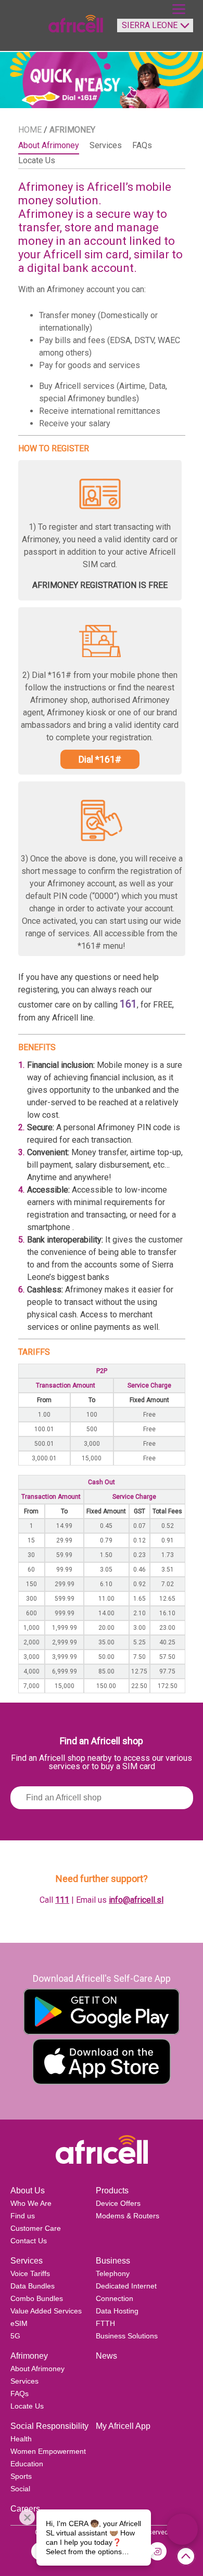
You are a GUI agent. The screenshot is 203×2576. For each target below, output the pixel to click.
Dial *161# (100, 759)
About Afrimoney (37, 2369)
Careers (25, 2509)
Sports (21, 2476)
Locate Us (27, 2406)
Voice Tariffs (30, 2273)
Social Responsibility (49, 2426)
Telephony (113, 2273)
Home (30, 130)
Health (21, 2439)
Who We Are (31, 2203)
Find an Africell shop (102, 1741)
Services (27, 2261)
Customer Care (36, 2228)
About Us (28, 2191)
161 (128, 1004)
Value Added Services (46, 2311)
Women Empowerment (48, 2451)
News (106, 2356)
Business (113, 2261)
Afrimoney (29, 2356)
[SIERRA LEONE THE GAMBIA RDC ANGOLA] (153, 30)
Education (27, 2464)
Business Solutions (127, 2336)
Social (20, 2489)
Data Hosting (117, 2311)
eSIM (19, 2323)
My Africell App (123, 2426)
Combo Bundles (37, 2298)
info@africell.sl (136, 1900)
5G (15, 2336)
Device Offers (118, 2203)
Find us (23, 2216)
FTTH (105, 2323)
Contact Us (29, 2241)
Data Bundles (33, 2286)
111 (62, 1900)
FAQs (20, 2394)
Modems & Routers (128, 2216)
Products (112, 2191)
